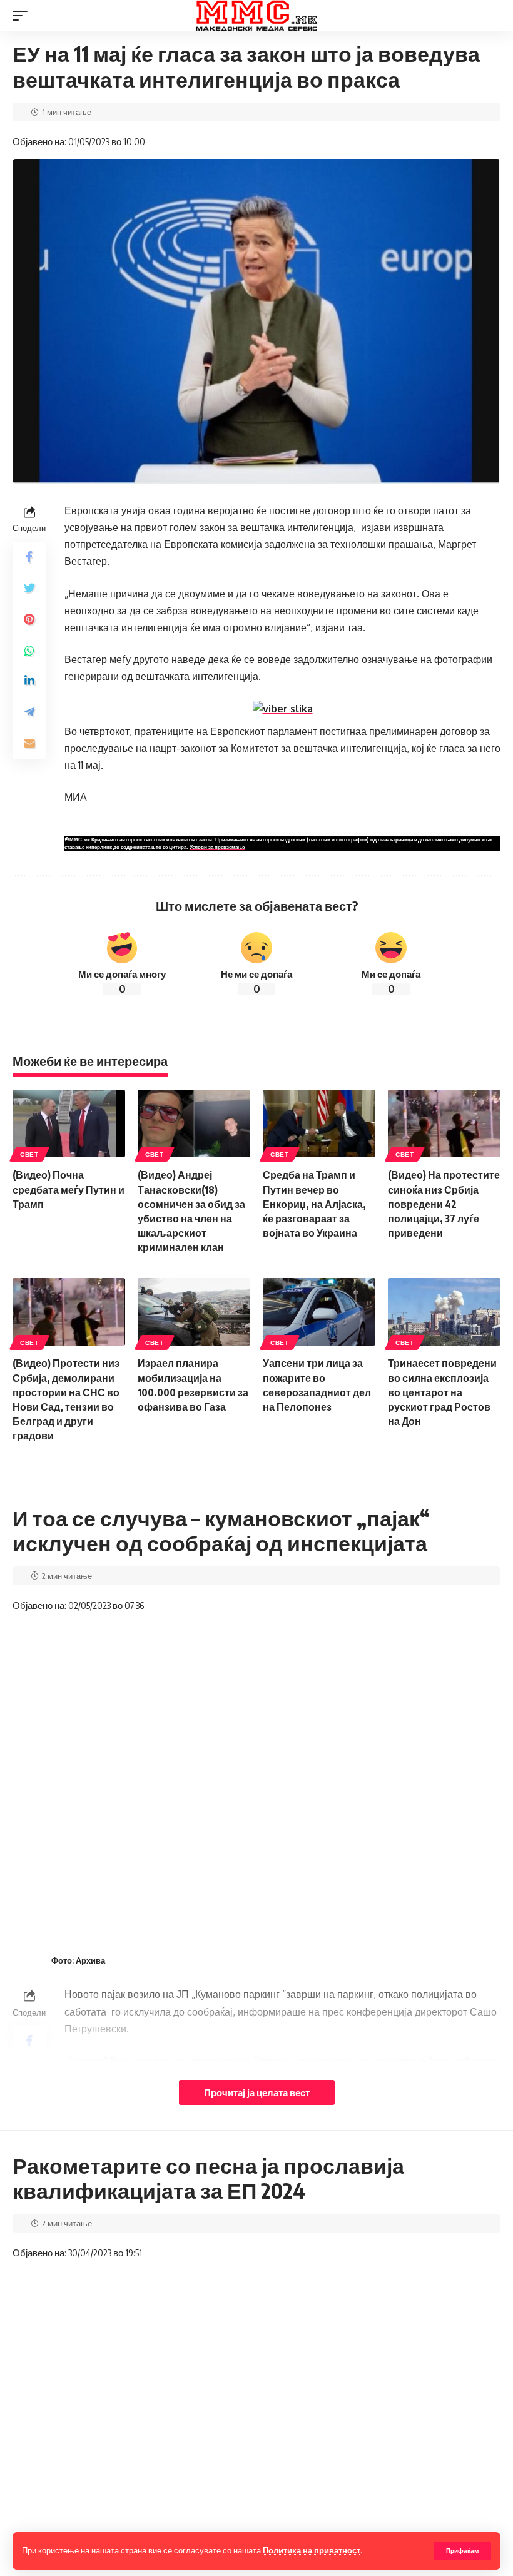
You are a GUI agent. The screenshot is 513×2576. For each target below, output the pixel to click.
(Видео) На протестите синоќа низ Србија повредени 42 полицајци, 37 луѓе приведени (444, 1204)
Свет (29, 1154)
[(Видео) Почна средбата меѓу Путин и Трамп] (69, 1123)
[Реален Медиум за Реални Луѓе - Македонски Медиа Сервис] (256, 16)
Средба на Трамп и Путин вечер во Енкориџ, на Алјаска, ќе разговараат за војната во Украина (314, 1204)
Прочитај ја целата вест (257, 2092)
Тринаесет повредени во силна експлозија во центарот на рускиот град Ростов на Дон (442, 1392)
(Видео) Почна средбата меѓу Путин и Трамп (69, 1189)
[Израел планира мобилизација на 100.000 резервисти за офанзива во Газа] (194, 1312)
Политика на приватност (312, 2550)
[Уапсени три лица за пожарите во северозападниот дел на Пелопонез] (319, 1312)
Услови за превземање (217, 847)
